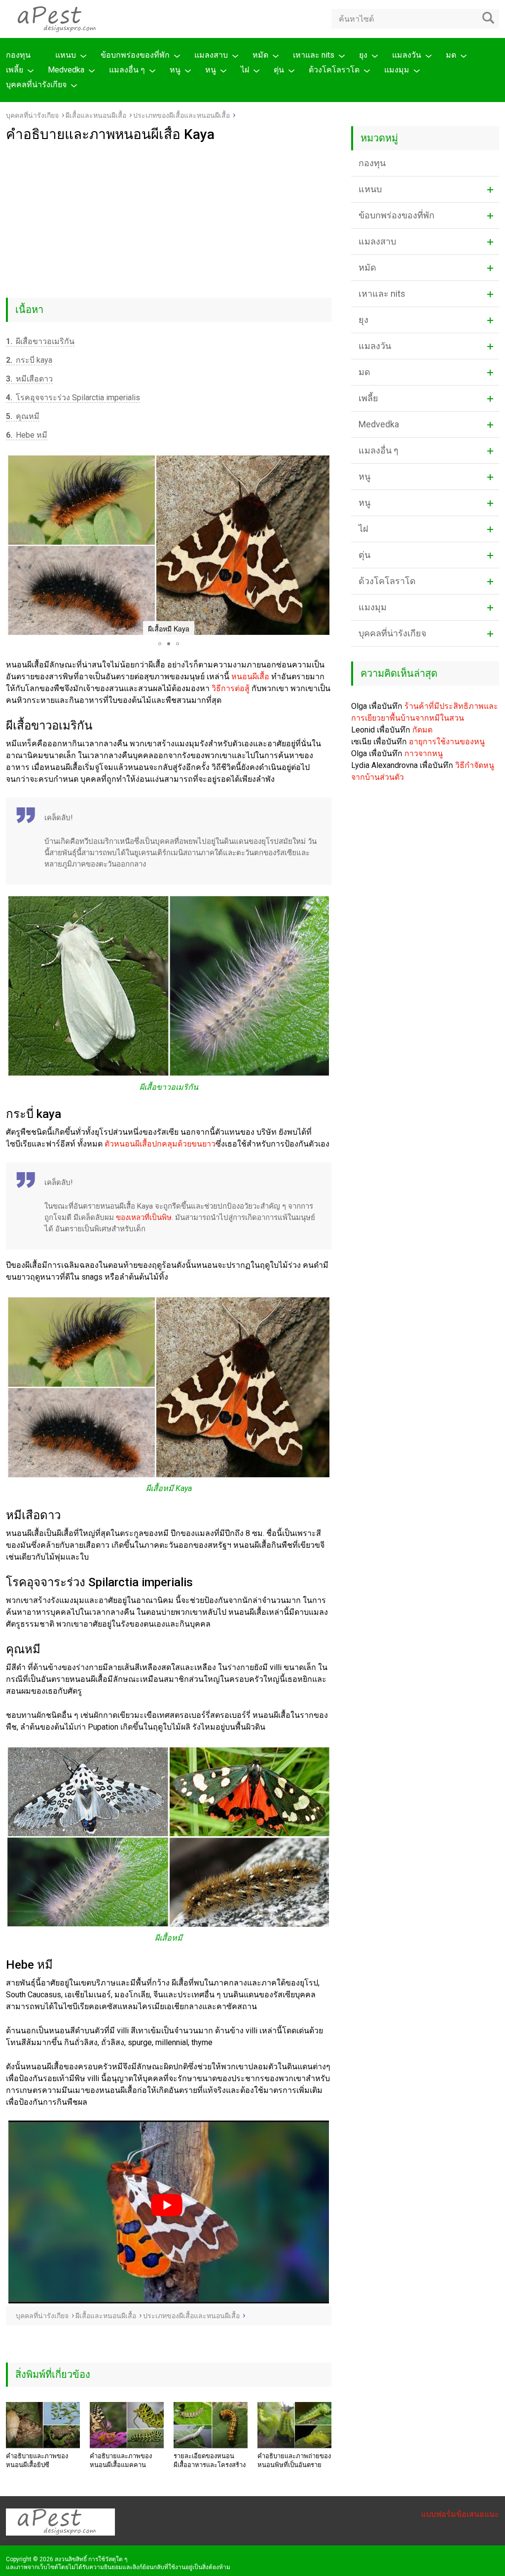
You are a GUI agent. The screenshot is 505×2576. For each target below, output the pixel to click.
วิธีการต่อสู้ (231, 688)
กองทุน (18, 55)
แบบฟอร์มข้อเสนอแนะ (460, 2514)
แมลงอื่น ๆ (127, 70)
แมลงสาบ (211, 55)
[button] (15, 545)
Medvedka (66, 70)
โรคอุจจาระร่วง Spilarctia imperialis (73, 398)
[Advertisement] (169, 216)
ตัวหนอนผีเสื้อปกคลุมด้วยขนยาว (160, 1144)
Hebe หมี (27, 435)
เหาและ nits (314, 55)
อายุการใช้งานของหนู (447, 742)
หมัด (260, 55)
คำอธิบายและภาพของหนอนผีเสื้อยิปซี (37, 2460)
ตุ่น (279, 70)
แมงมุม (397, 70)
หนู (175, 70)
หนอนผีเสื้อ (250, 677)
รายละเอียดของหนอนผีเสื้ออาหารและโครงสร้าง (210, 2460)
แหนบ (66, 55)
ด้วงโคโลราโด (334, 70)
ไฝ (245, 70)
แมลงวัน (407, 55)
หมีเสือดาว (29, 379)
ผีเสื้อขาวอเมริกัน (40, 341)
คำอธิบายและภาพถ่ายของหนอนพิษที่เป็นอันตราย (294, 2460)
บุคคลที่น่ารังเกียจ (36, 85)
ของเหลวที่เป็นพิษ (144, 1218)
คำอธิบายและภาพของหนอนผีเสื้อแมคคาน (121, 2460)
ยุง (363, 55)
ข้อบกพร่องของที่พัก (135, 55)
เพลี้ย (15, 70)
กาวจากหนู (424, 753)
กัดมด (422, 730)
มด (451, 55)
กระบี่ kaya (29, 360)
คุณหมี (23, 416)
